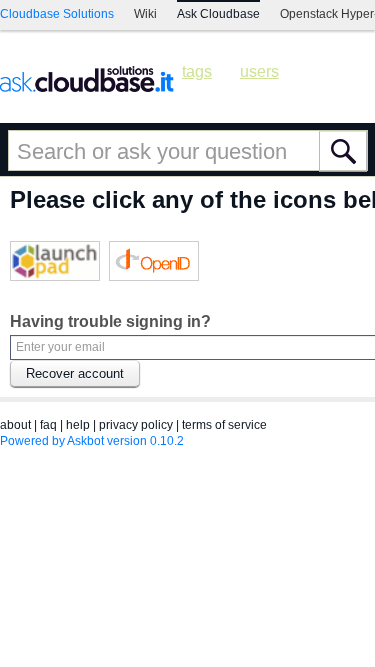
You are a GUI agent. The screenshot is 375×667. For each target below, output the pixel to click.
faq (48, 425)
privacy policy (136, 425)
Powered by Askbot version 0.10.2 (92, 441)
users (259, 71)
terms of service (224, 425)
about (15, 425)
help (78, 425)
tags (197, 71)
